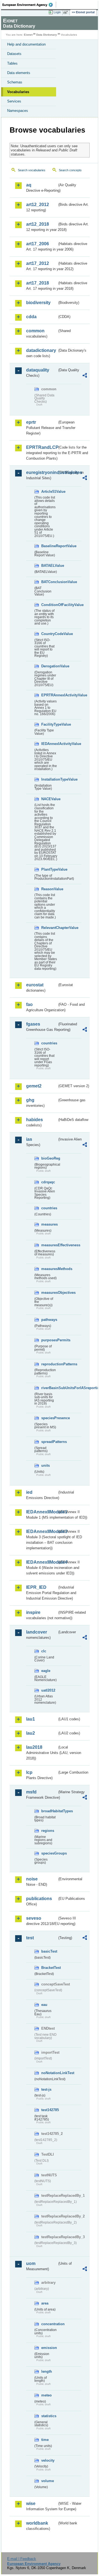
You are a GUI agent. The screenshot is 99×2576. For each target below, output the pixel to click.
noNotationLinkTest (49, 2073)
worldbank (37, 2523)
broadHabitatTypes (49, 1811)
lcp (29, 1772)
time (45, 2440)
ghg (30, 1100)
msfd (31, 1792)
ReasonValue (49, 889)
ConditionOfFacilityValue (49, 605)
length (47, 2371)
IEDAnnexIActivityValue (49, 744)
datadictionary (41, 350)
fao (29, 1004)
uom (31, 2263)
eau (44, 2005)
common (35, 331)
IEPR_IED (36, 1587)
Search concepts (70, 170)
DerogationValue (49, 666)
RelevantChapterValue (49, 928)
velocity (48, 2460)
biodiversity (38, 303)
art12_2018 (38, 224)
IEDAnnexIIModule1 (42, 1512)
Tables (12, 63)
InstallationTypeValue (49, 779)
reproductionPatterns (49, 1364)
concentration (49, 2324)
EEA (29, 5)
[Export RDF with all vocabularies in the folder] (85, 376)
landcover (37, 1632)
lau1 (31, 1719)
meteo (46, 2395)
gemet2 (34, 1086)
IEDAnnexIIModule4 (42, 1562)
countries (49, 1043)
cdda (31, 317)
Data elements (19, 73)
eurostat (35, 985)
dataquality (38, 370)
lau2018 (34, 1747)
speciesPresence (49, 1418)
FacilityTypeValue (49, 724)
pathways (49, 1320)
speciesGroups (49, 1853)
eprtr (31, 422)
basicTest (49, 1951)
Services (14, 101)
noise (32, 1879)
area (45, 2303)
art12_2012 (38, 205)
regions (48, 1831)
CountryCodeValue (49, 634)
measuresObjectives (49, 1293)
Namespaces (18, 111)
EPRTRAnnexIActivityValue (49, 695)
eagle (46, 1671)
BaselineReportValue (49, 546)
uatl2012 (48, 1690)
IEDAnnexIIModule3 (42, 1531)
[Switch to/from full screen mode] (67, 12)
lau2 (31, 1733)
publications (39, 1899)
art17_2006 (38, 244)
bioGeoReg (49, 1158)
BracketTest (49, 1968)
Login (57, 12)
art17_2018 (38, 283)
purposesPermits (49, 1340)
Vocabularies (18, 92)
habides (35, 1120)
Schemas (15, 82)
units (46, 1465)
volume (48, 2481)
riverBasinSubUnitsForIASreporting (49, 1388)
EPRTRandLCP (42, 447)
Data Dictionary (47, 35)
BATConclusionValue (49, 582)
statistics (49, 2416)
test (30, 1938)
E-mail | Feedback (22, 2559)
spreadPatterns (49, 1442)
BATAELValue (49, 566)
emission (49, 2348)
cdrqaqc (48, 1182)
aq (29, 185)
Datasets (14, 54)
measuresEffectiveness (49, 1245)
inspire (33, 1612)
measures (49, 1224)
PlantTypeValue (49, 869)
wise (31, 2503)
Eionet (28, 35)
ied (29, 1492)
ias (29, 1139)
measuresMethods (49, 1269)
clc (44, 1651)
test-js (46, 2089)
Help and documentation (26, 44)
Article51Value (49, 492)
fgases (33, 1024)
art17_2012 (38, 263)
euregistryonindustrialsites (42, 472)
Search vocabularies (32, 170)
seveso (34, 1918)
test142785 (49, 2110)
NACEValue (49, 799)
